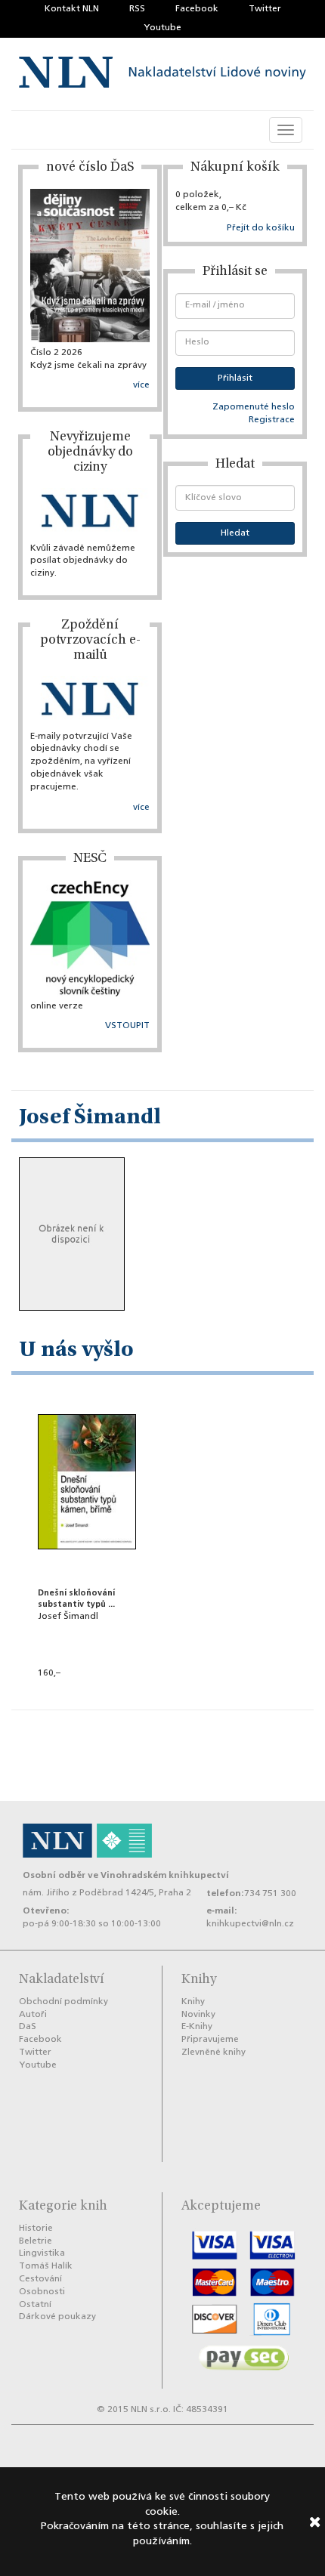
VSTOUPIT (127, 1026)
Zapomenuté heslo (254, 407)
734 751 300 (270, 1894)
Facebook (197, 9)
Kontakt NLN (72, 9)
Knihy (193, 2002)
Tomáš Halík (46, 2266)
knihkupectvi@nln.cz (250, 1924)
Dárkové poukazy (57, 2317)
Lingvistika (42, 2253)
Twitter (265, 9)
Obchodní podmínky (63, 2002)
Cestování (40, 2279)
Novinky (198, 2015)
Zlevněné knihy (214, 2052)
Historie (36, 2229)
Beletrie (36, 2241)
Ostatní (35, 2305)
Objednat (87, 1694)
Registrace (272, 420)
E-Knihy (197, 2027)
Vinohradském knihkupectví (165, 1875)
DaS (28, 2027)
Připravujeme (210, 2040)
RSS (137, 9)
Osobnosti (42, 2292)
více (141, 385)
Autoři (33, 2015)
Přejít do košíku (261, 228)
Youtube (162, 28)
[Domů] (162, 74)
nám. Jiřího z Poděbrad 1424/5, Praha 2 (107, 1893)
